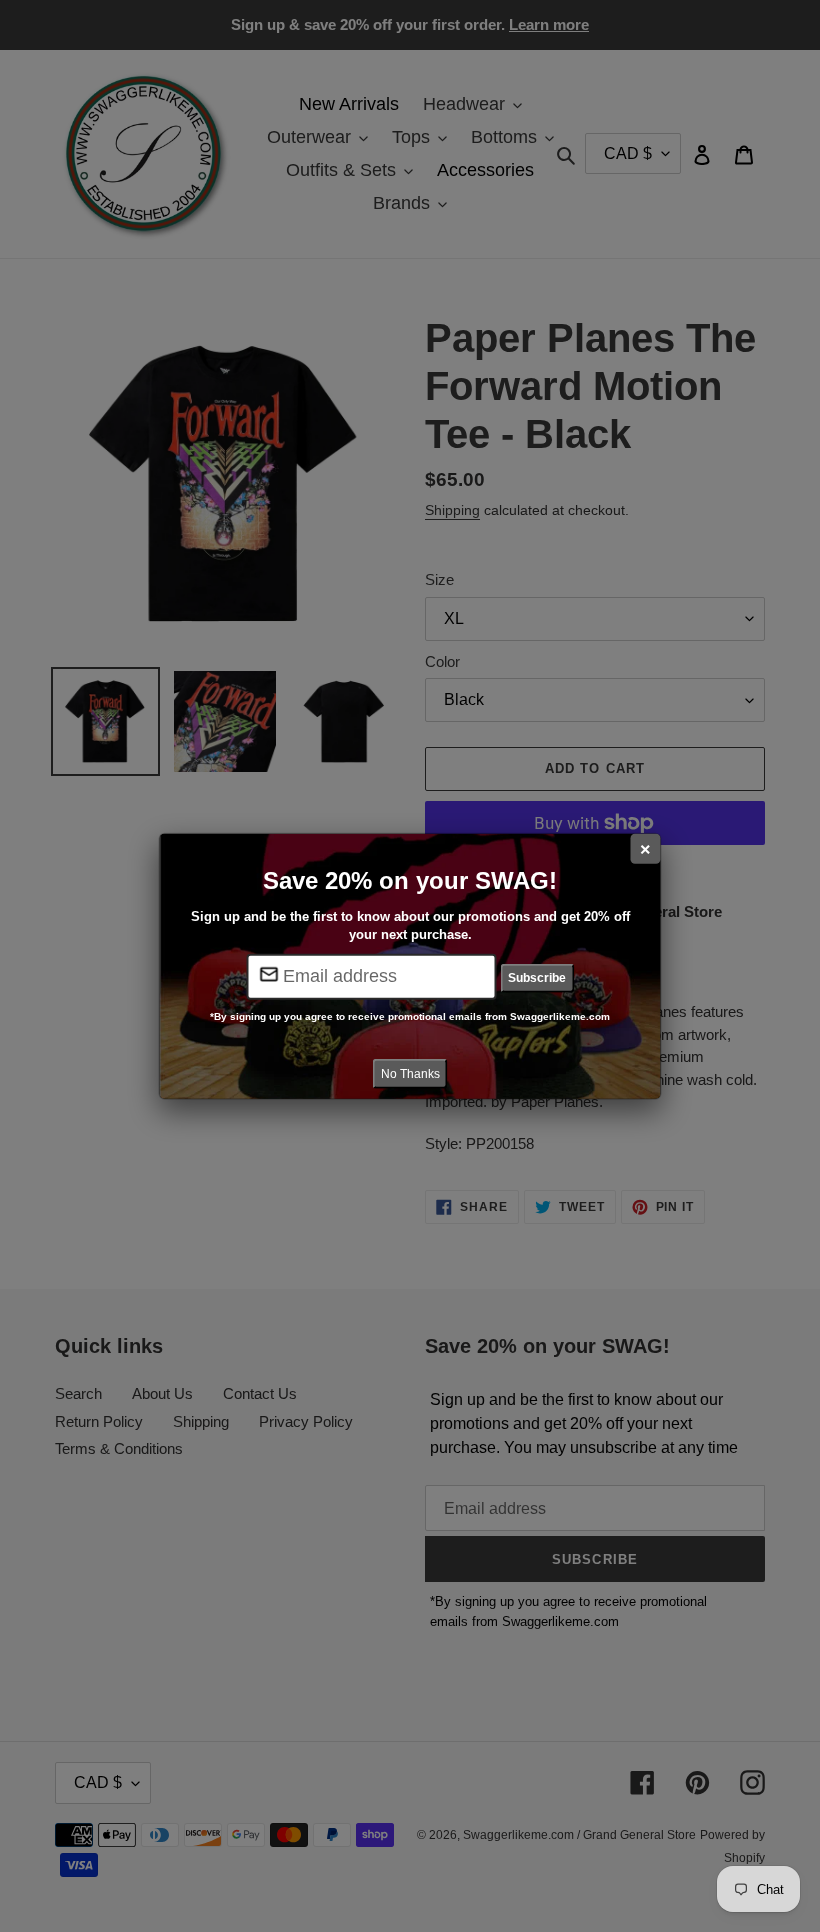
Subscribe (537, 978)
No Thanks (410, 1073)
